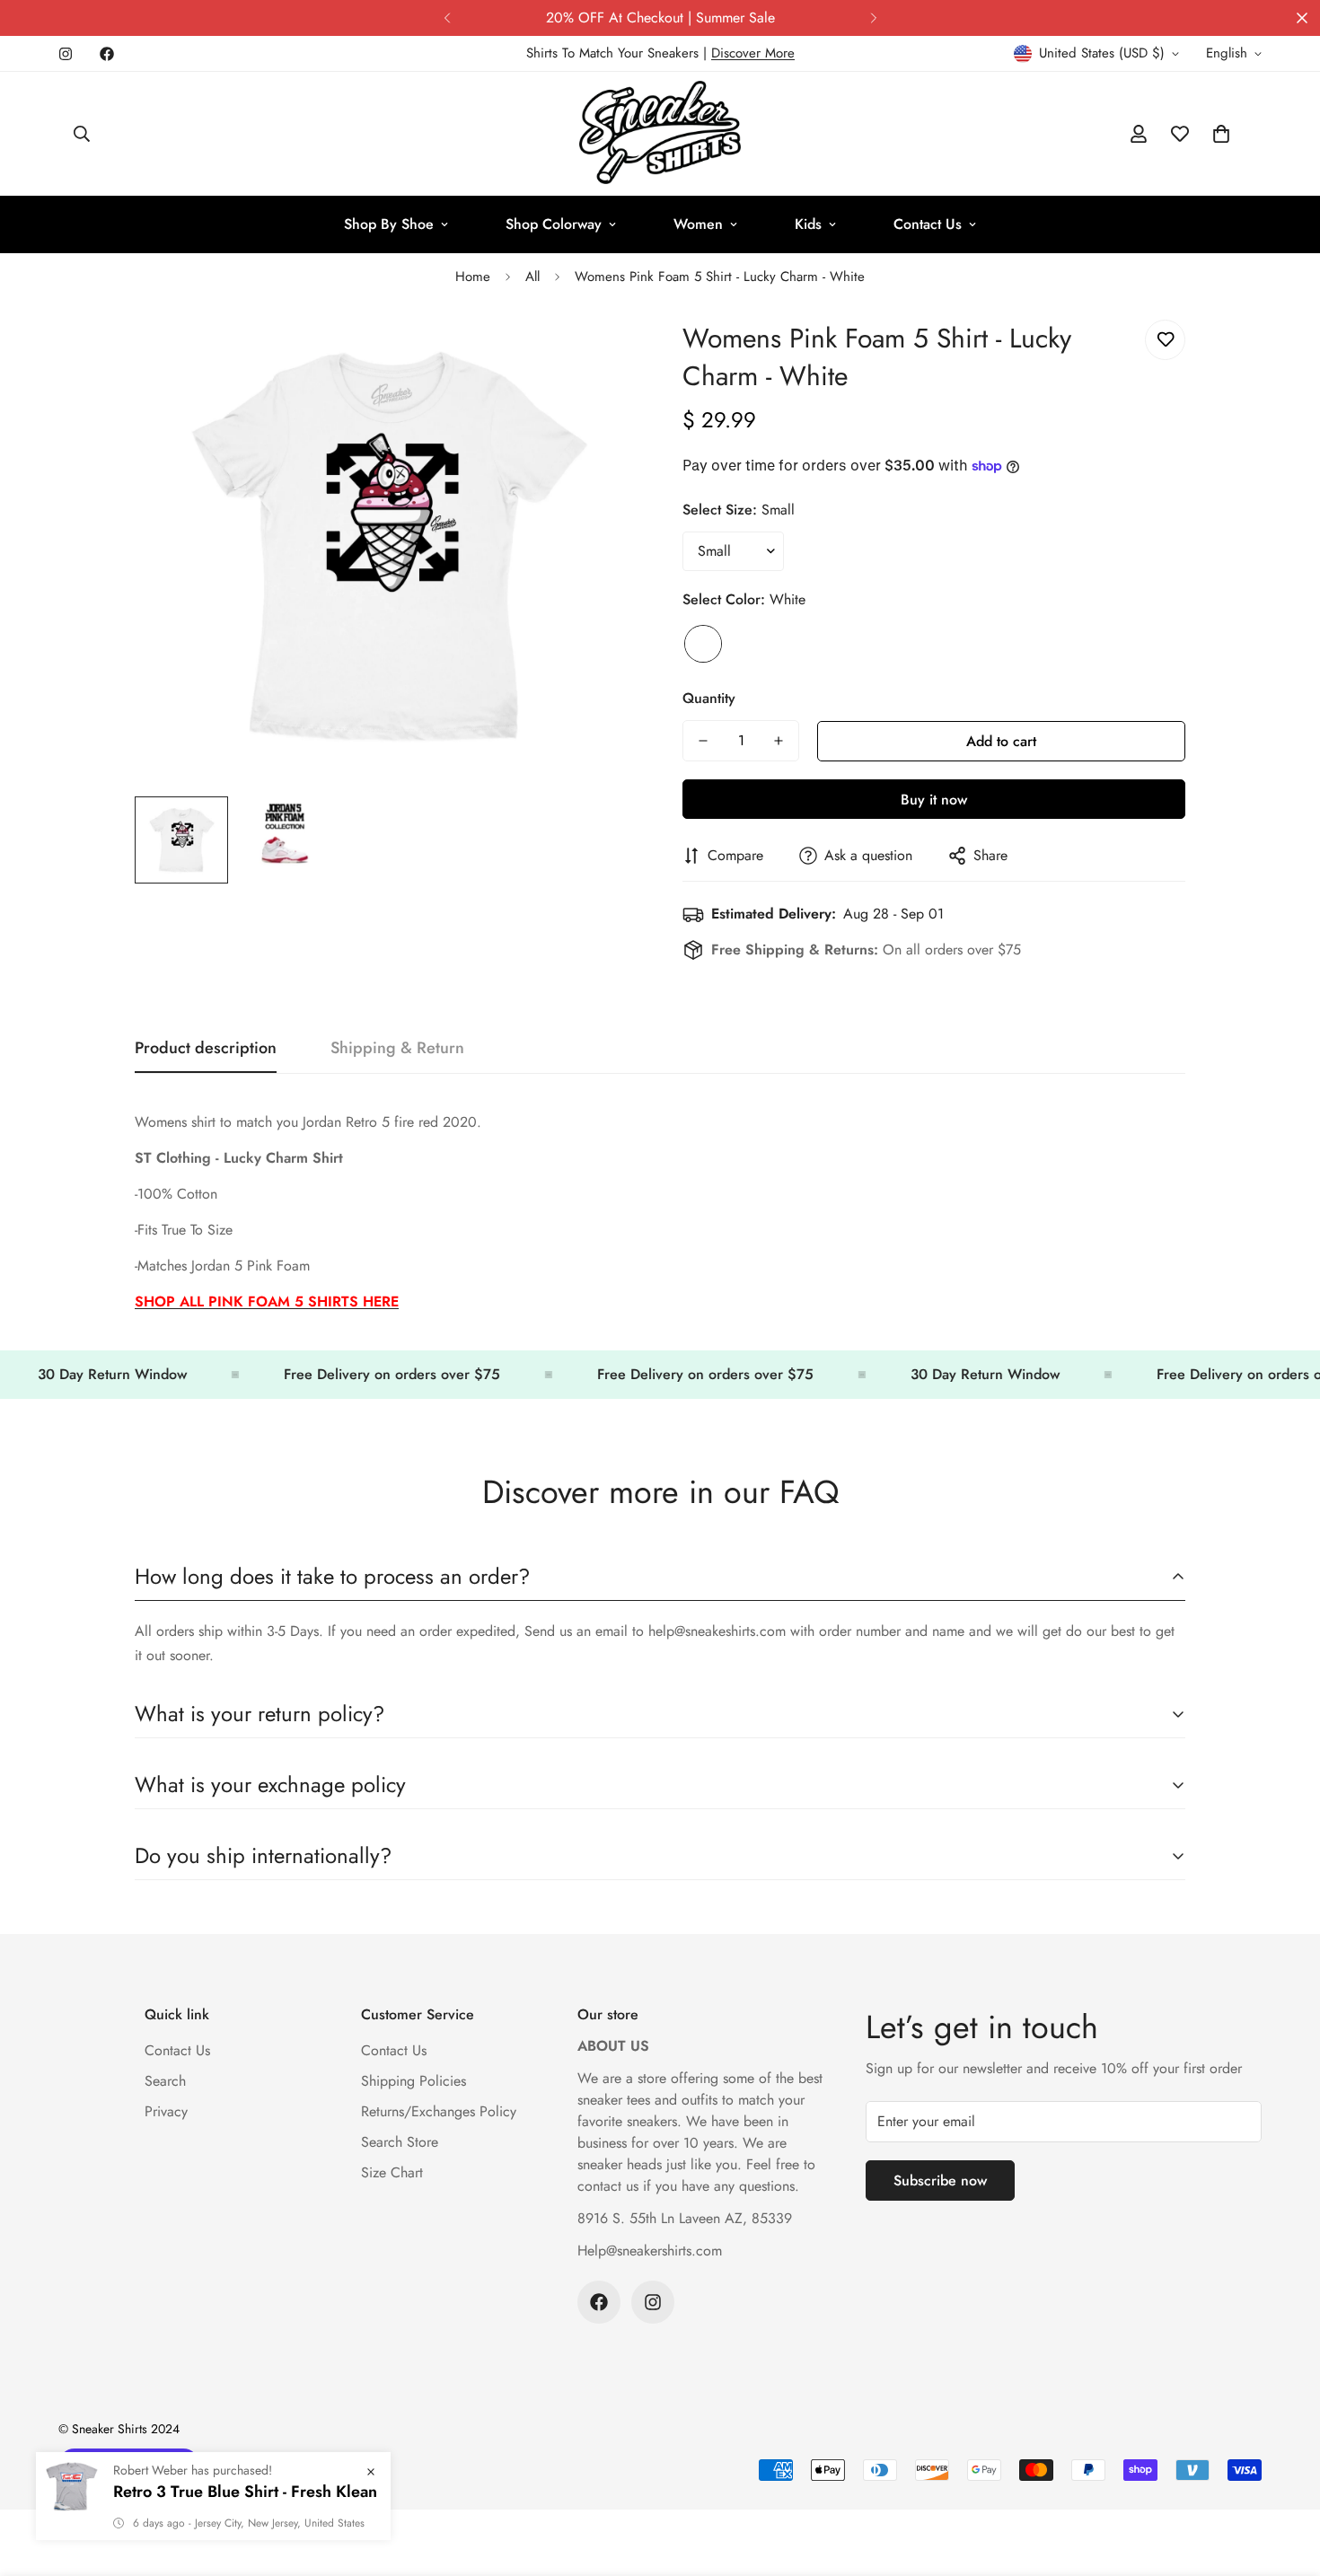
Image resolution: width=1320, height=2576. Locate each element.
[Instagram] (66, 54)
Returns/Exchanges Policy (439, 2111)
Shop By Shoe (389, 224)
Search (165, 2081)
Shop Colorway (554, 224)
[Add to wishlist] (1165, 340)
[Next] (873, 18)
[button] (1221, 134)
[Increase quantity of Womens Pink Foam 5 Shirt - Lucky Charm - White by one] (779, 741)
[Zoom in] (599, 353)
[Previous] (447, 18)
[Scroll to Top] (1285, 2478)
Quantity (709, 698)
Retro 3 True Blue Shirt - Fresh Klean (245, 2519)
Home (473, 277)
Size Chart (392, 2172)
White (703, 644)
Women (698, 224)
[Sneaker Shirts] (660, 134)
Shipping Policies (414, 2081)
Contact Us (928, 224)
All (532, 277)
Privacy (166, 2111)
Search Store (400, 2142)
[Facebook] (107, 54)
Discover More (753, 53)
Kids (808, 224)
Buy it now (934, 800)
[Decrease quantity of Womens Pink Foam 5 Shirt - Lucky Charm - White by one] (703, 741)
